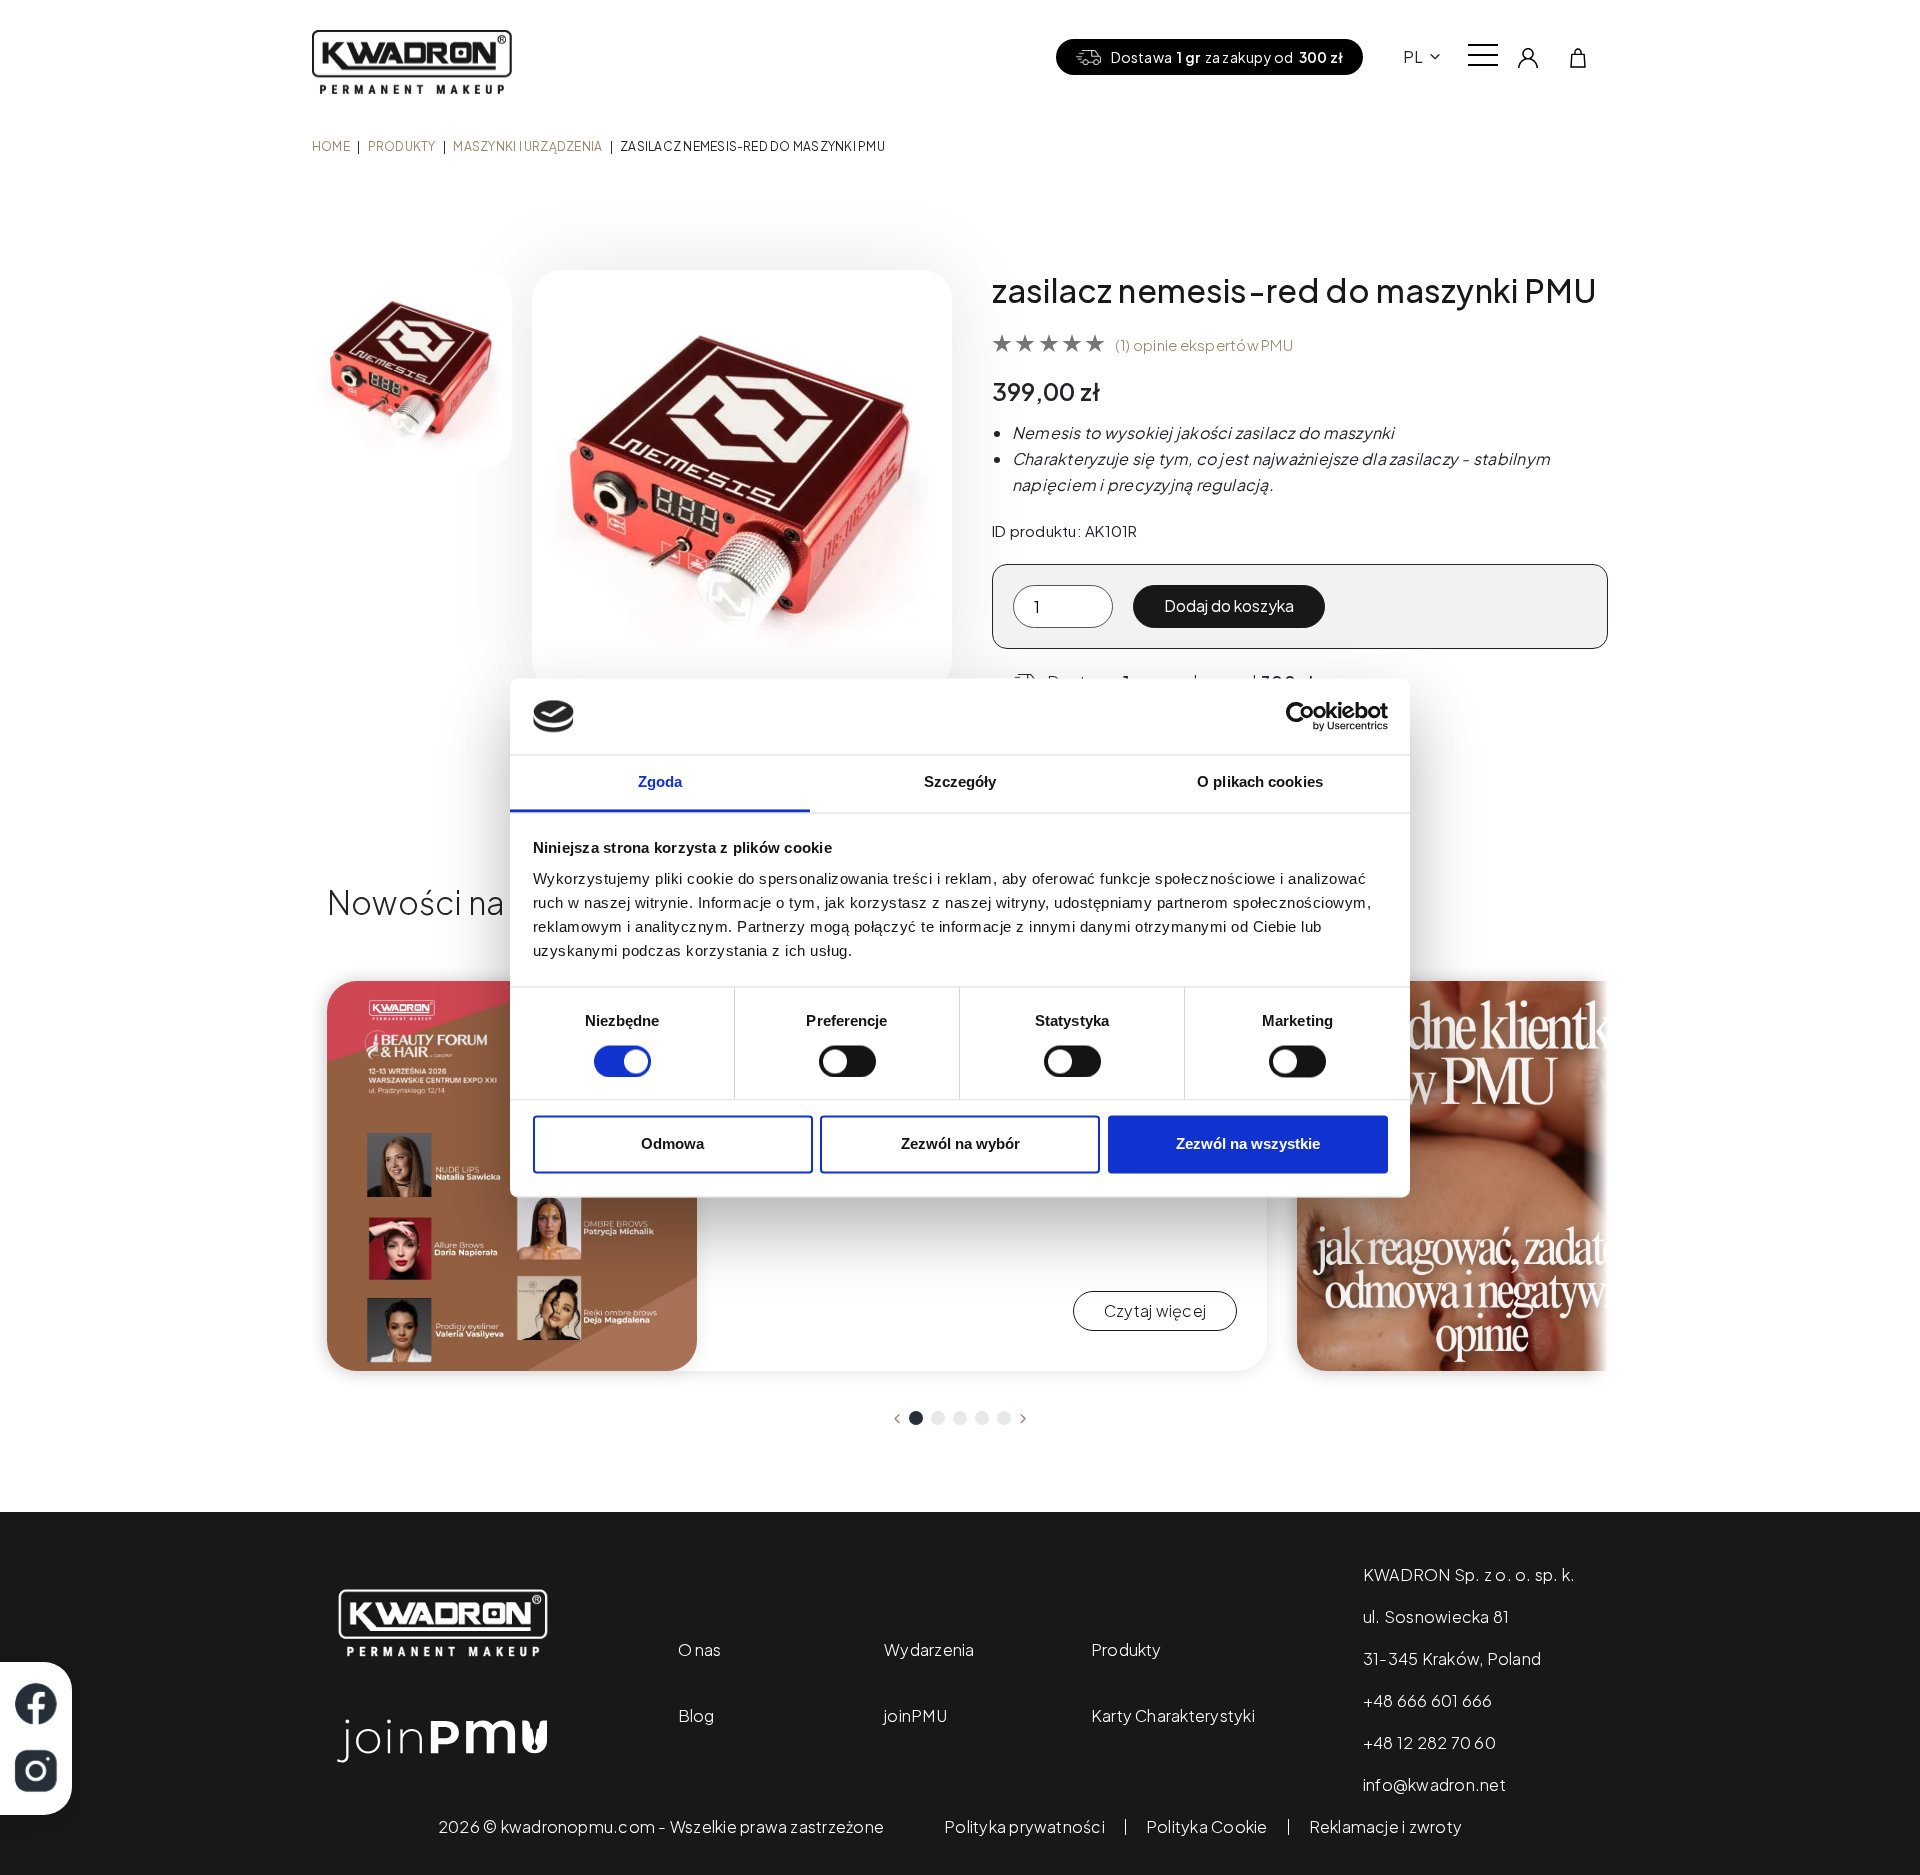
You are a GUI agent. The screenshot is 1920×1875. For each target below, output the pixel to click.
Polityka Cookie (1207, 1827)
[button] (916, 1418)
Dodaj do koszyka (1229, 605)
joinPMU (915, 1715)
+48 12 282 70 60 (1429, 1742)
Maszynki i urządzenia (527, 146)
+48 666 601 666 (1428, 1700)
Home (331, 146)
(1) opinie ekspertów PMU (1204, 344)
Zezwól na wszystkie (1248, 1144)
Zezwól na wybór (960, 1144)
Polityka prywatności (1024, 1827)
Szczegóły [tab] (960, 782)
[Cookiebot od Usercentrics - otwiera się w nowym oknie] (1300, 716)
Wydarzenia (929, 1649)
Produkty (402, 146)
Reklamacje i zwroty (1386, 1827)
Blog (696, 1715)
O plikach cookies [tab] (1260, 782)
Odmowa (672, 1144)
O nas (700, 1649)
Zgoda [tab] (660, 782)
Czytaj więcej (1155, 1310)
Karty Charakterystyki (1173, 1715)
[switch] (847, 1061)
